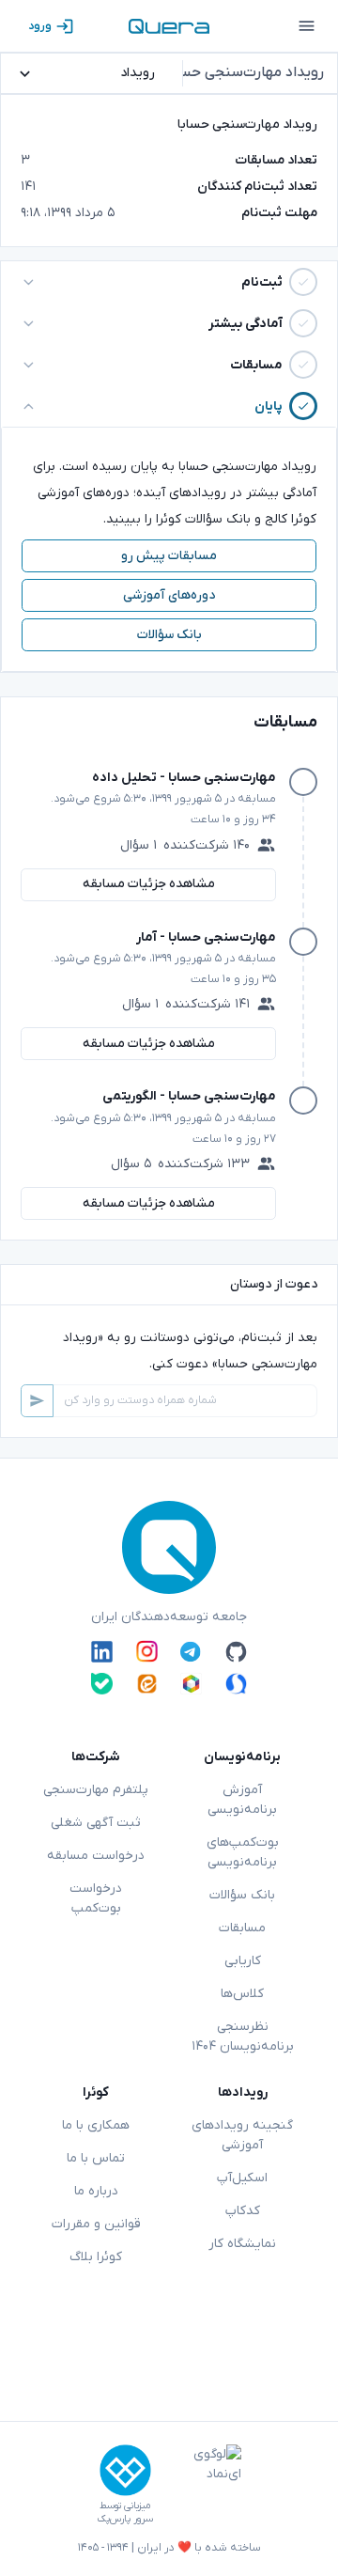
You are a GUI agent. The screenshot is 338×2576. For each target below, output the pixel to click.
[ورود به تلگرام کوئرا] (191, 1651)
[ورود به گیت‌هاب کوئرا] (236, 1651)
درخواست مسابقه (96, 1856)
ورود (40, 26)
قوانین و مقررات (96, 2224)
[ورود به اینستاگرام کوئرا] (147, 1651)
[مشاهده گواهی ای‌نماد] (204, 2485)
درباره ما (96, 2191)
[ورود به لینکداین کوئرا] (102, 1651)
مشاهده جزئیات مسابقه (149, 884)
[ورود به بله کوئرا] (102, 1684)
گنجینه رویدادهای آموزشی (242, 2135)
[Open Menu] (306, 26)
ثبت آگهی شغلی (96, 1823)
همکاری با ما (96, 2125)
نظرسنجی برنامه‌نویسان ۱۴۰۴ (243, 2037)
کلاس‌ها (242, 1994)
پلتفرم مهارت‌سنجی (96, 1790)
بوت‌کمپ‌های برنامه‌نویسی (243, 1852)
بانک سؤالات (169, 635)
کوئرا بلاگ (96, 2257)
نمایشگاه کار (242, 2244)
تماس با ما (96, 2158)
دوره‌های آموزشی (169, 595)
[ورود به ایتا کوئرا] (147, 1684)
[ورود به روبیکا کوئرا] (191, 1684)
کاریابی (243, 1961)
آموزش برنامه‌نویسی (242, 1800)
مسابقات (242, 1928)
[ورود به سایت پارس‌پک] (125, 2470)
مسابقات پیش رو (169, 556)
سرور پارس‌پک (125, 2519)
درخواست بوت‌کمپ (96, 1898)
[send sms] (37, 1401)
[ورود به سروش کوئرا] (236, 1684)
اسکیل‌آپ (242, 2178)
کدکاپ (243, 2211)
